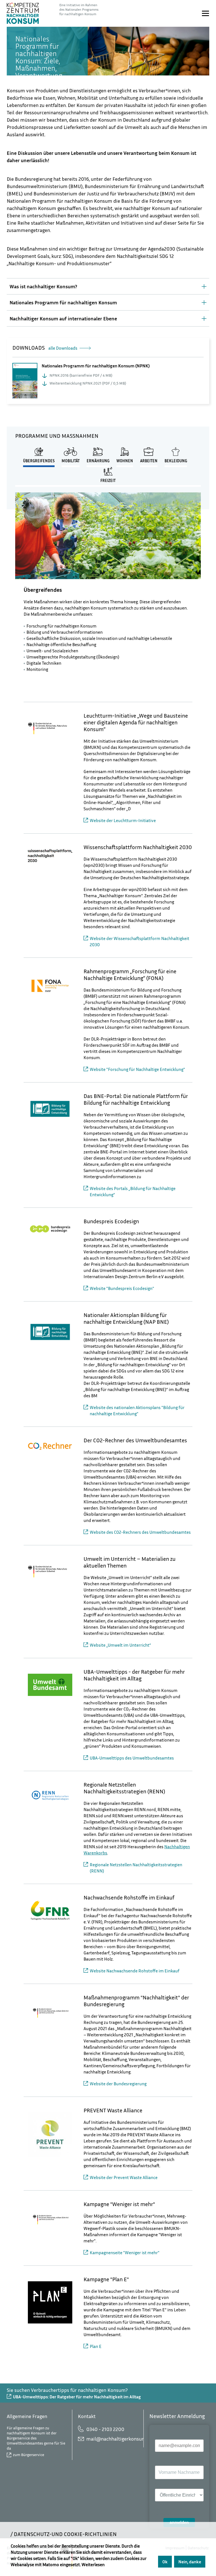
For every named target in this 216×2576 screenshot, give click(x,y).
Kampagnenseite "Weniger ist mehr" (125, 2253)
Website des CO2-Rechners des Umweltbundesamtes (140, 1532)
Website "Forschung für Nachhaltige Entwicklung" (137, 1069)
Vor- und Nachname (172, 2461)
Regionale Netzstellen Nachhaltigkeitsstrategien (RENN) (136, 1868)
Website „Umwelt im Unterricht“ (120, 1645)
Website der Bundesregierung (118, 2084)
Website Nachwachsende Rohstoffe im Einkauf (135, 1971)
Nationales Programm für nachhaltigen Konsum (63, 302)
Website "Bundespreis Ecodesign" (122, 1288)
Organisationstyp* (171, 2484)
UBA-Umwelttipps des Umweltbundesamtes (132, 1758)
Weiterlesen (93, 2564)
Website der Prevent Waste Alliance (124, 2177)
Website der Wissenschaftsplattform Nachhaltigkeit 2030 (139, 941)
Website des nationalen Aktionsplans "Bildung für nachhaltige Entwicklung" (137, 1410)
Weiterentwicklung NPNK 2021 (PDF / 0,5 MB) (88, 383)
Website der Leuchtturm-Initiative (123, 820)
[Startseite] (23, 13)
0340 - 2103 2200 (105, 2429)
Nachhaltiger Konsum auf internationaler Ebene (63, 318)
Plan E (96, 2346)
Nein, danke (190, 2562)
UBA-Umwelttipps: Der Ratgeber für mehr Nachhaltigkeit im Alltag (77, 2397)
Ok (165, 2562)
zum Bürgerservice (29, 2455)
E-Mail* (162, 2435)
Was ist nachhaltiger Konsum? (43, 286)
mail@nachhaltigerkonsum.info (112, 2439)
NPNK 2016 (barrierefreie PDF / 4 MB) (81, 375)
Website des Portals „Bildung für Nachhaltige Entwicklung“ (133, 1191)
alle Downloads (63, 348)
